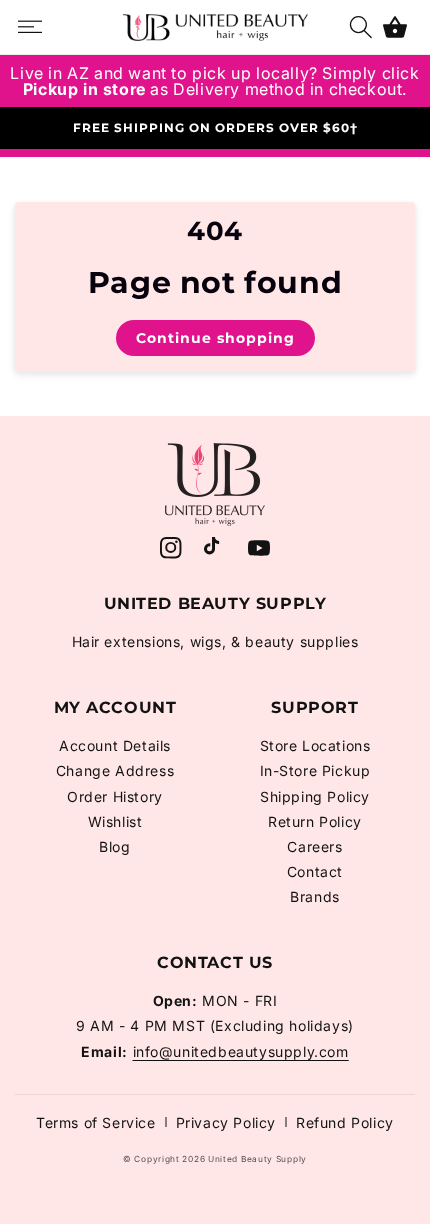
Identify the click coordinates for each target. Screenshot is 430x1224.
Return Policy (315, 821)
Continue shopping (215, 338)
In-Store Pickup (315, 770)
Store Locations (315, 745)
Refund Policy (345, 1122)
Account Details (115, 745)
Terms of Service (96, 1122)
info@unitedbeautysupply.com (241, 1051)
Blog (114, 846)
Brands (315, 896)
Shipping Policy (315, 796)
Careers (314, 846)
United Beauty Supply (257, 1159)
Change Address (115, 770)
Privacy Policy (226, 1122)
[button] (395, 27)
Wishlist (115, 821)
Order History (115, 796)
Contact (315, 871)
